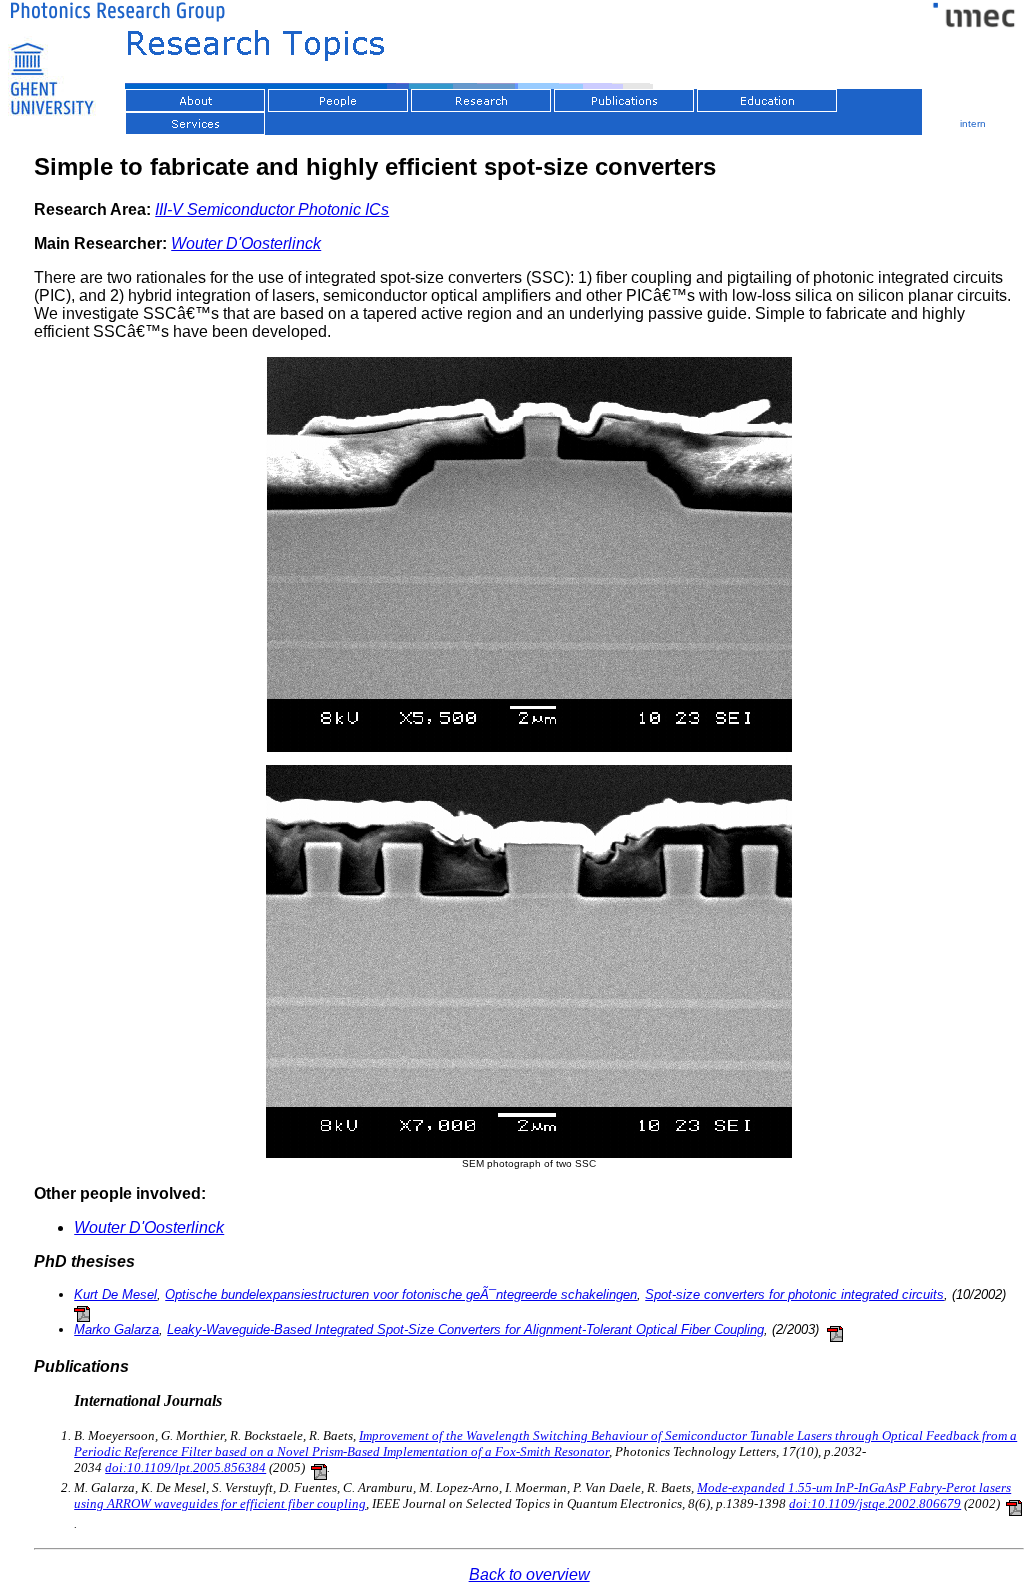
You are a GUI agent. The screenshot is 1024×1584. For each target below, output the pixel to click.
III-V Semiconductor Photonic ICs (272, 209)
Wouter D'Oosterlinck (246, 243)
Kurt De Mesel (115, 1294)
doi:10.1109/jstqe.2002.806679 (875, 1503)
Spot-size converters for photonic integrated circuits (794, 1294)
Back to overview (529, 1574)
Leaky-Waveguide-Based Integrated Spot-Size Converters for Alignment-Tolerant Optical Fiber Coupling (465, 1329)
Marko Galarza (116, 1329)
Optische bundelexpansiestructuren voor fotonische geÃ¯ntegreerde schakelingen (401, 1294)
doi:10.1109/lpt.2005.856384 (185, 1467)
